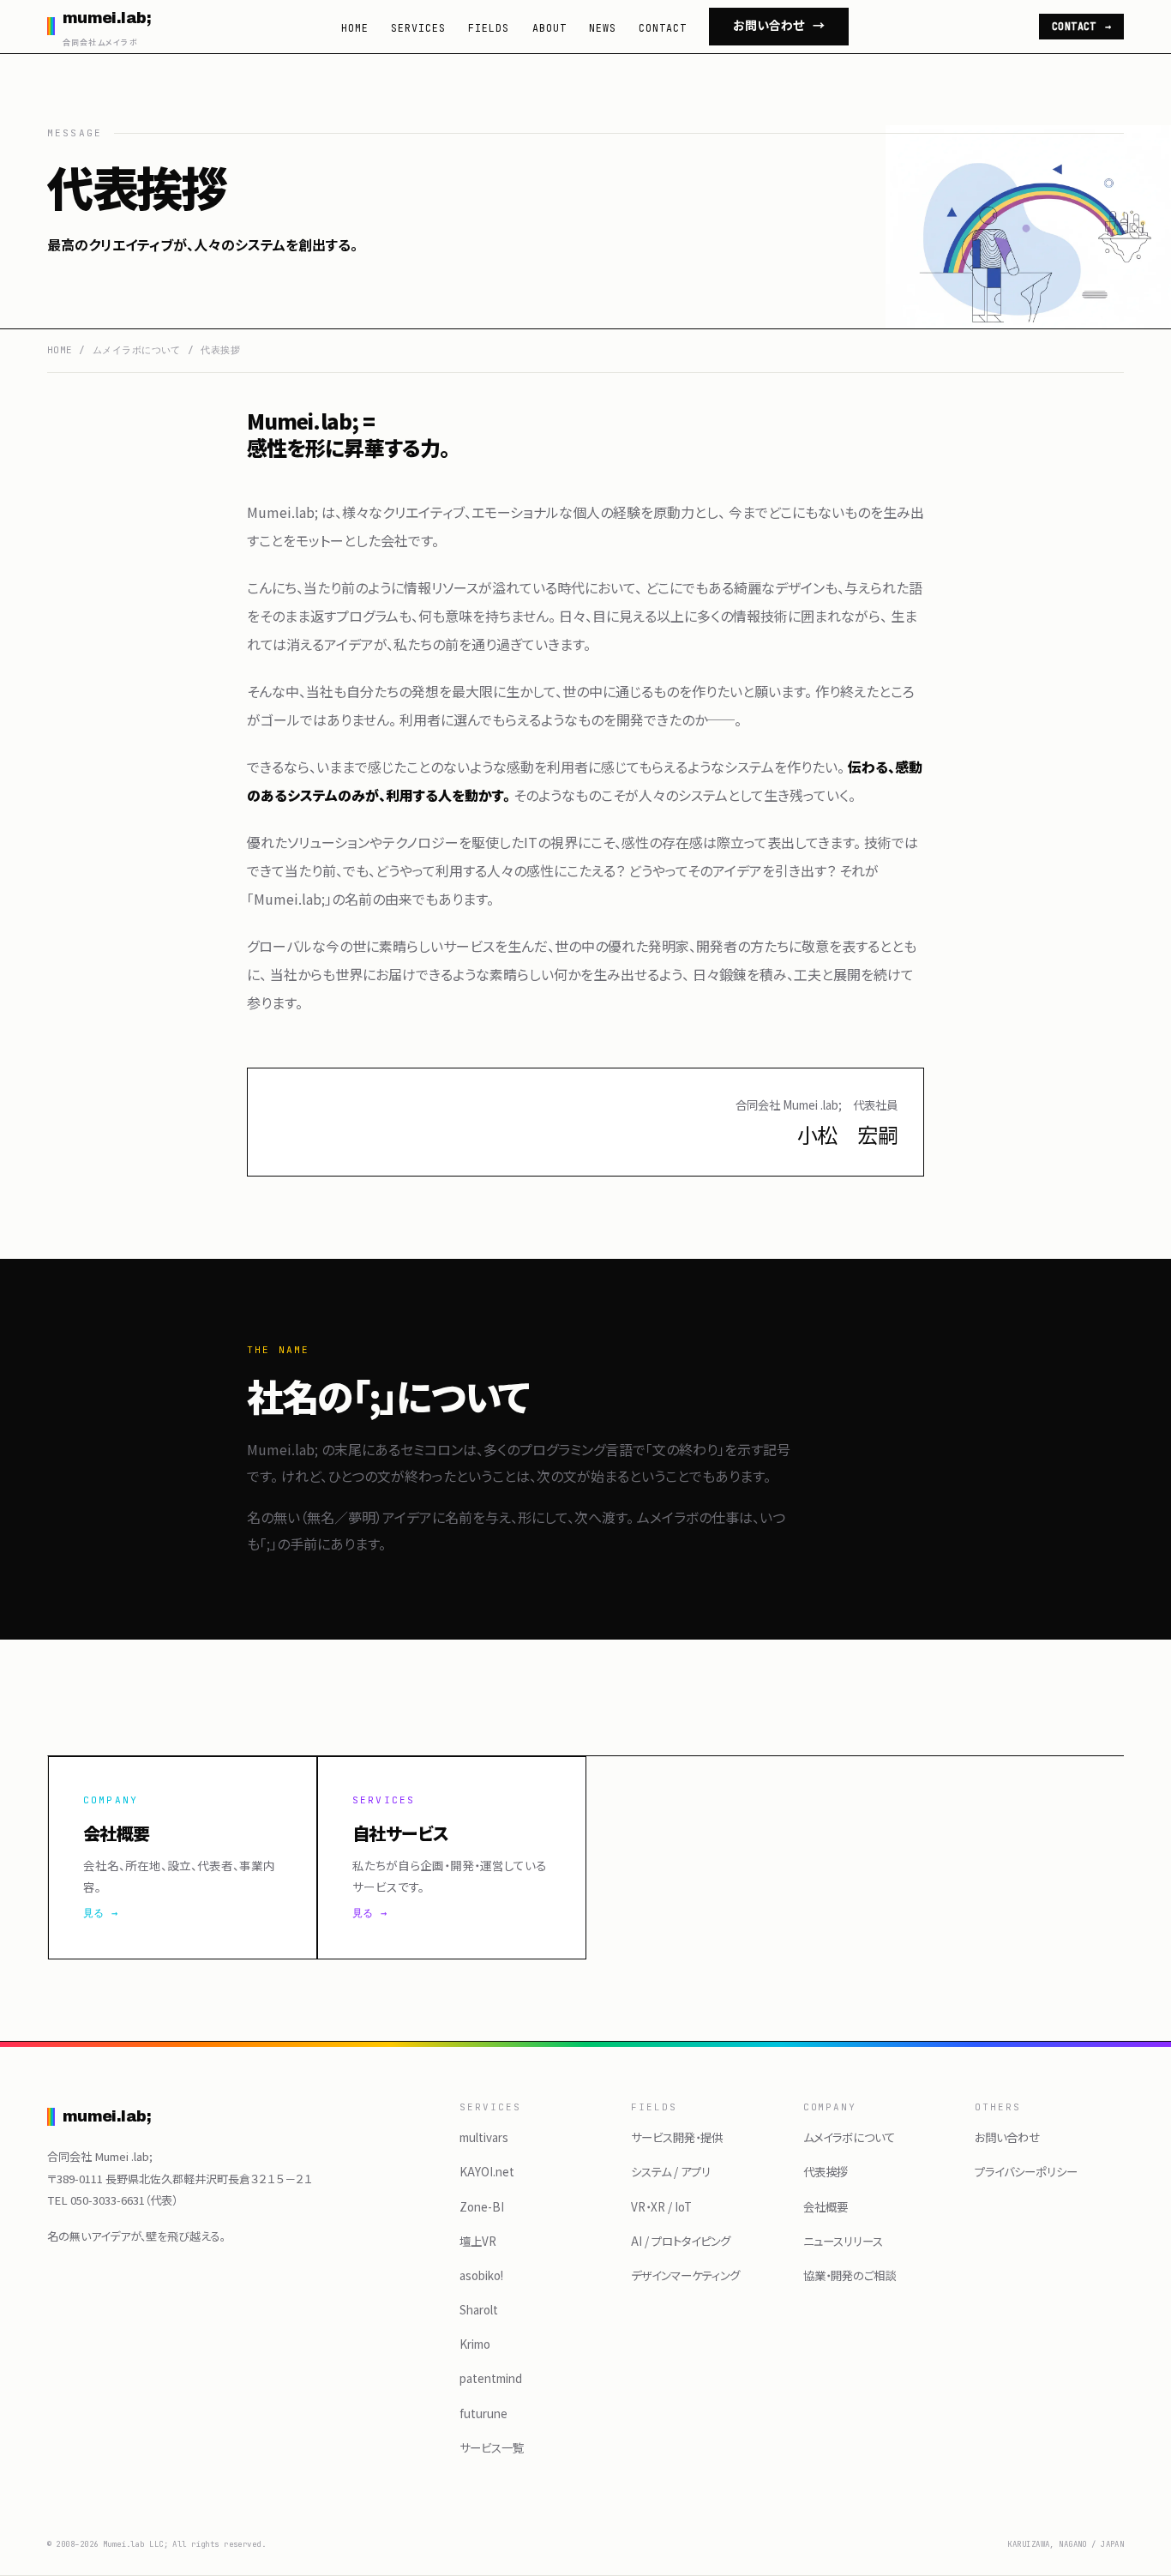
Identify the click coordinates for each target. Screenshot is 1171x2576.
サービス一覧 (492, 2447)
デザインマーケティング (685, 2275)
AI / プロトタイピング (681, 2241)
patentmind (491, 2378)
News (603, 28)
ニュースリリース (843, 2241)
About (549, 28)
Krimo (475, 2344)
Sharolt (479, 2309)
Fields (489, 28)
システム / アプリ (671, 2171)
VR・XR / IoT (661, 2206)
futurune (483, 2413)
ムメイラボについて (137, 350)
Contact (663, 28)
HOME (60, 350)
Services (418, 28)
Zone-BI (482, 2206)
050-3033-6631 (108, 2200)
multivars (484, 2137)
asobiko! (481, 2275)
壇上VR (478, 2241)
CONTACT (1082, 26)
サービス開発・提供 (677, 2137)
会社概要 (826, 2206)
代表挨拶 (826, 2171)
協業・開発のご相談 (850, 2275)
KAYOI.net (487, 2171)
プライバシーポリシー (1026, 2171)
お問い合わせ (779, 26)
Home (355, 28)
